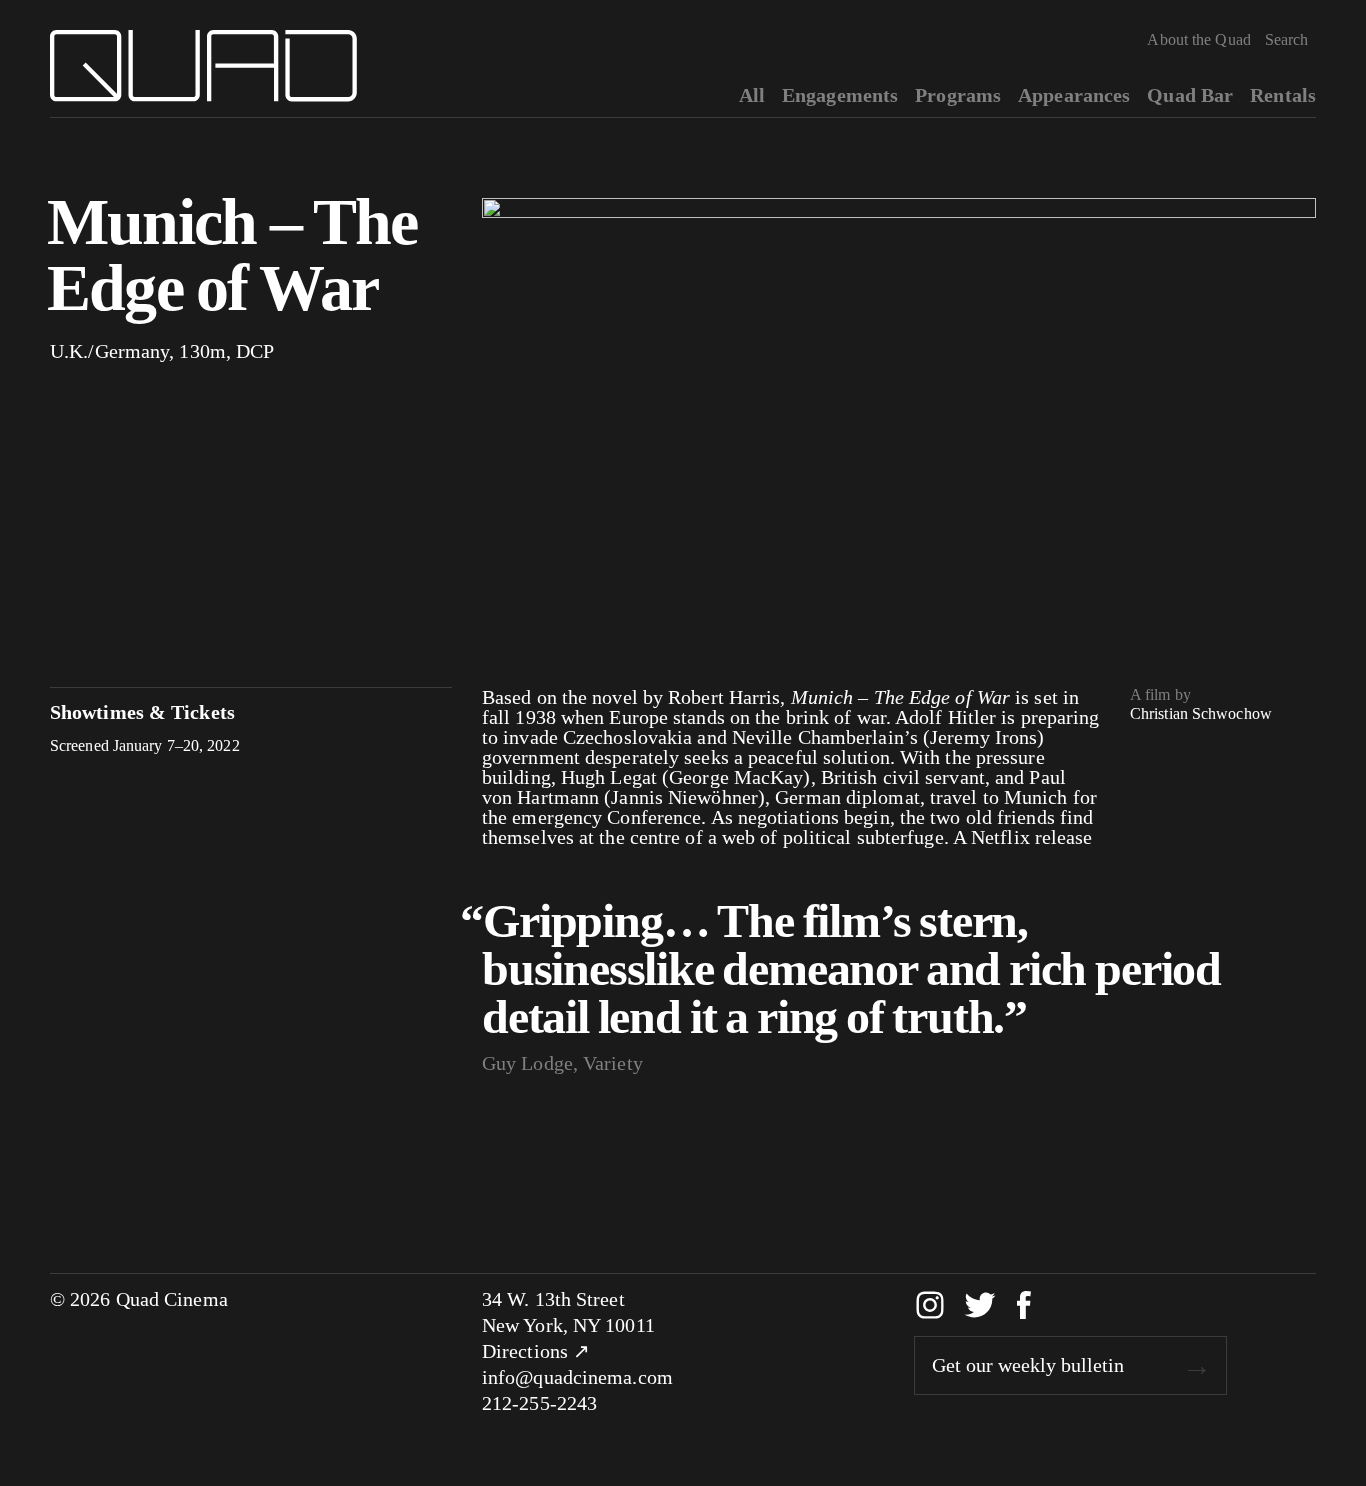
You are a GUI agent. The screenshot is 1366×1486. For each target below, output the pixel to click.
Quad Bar (1190, 95)
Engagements (840, 95)
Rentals (1283, 95)
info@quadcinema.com (577, 1377)
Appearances (1074, 95)
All (752, 95)
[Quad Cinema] (203, 66)
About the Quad (1198, 39)
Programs (958, 95)
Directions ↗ (536, 1351)
